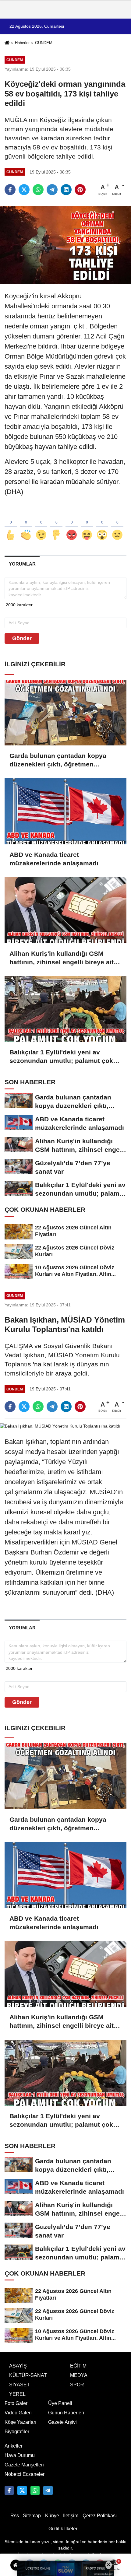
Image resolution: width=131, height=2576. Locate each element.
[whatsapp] (38, 190)
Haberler (22, 43)
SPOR (77, 2385)
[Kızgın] (72, 525)
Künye (52, 2516)
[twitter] (24, 190)
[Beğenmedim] (56, 525)
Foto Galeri (17, 2403)
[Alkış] (26, 525)
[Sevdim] (41, 525)
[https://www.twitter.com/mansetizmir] (22, 2490)
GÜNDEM (44, 43)
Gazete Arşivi (62, 2422)
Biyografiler (17, 2432)
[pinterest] (80, 190)
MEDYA (79, 2375)
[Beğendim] (11, 525)
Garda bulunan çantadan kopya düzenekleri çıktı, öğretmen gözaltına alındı (58, 760)
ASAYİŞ (18, 2366)
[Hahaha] (87, 525)
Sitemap (32, 2516)
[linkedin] (66, 190)
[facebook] (10, 190)
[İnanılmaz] (102, 525)
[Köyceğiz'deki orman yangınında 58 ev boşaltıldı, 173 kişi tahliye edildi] (65, 245)
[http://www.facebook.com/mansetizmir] (9, 2490)
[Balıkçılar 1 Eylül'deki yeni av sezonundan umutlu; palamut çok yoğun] (65, 1009)
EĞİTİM (78, 2366)
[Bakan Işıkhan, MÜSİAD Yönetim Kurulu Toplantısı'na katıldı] (60, 1426)
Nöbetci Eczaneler (25, 2474)
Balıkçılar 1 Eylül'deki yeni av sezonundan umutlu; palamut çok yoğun (61, 1057)
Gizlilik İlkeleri (64, 2529)
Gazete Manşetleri (24, 2465)
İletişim (71, 2516)
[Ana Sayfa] (7, 43)
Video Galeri (18, 2413)
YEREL (17, 2394)
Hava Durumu (20, 2455)
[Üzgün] (117, 525)
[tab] (22, 564)
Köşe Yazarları (20, 2422)
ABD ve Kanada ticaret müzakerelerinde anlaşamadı (54, 859)
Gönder (22, 638)
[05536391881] (35, 2490)
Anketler (14, 2446)
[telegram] (52, 190)
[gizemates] (48, 2490)
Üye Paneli (60, 2403)
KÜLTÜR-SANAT (28, 2375)
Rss (15, 2516)
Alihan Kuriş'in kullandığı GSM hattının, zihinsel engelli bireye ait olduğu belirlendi (62, 958)
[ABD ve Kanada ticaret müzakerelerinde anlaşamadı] (65, 811)
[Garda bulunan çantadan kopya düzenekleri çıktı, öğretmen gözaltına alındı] (65, 713)
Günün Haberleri (66, 2413)
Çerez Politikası (100, 2516)
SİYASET (19, 2385)
